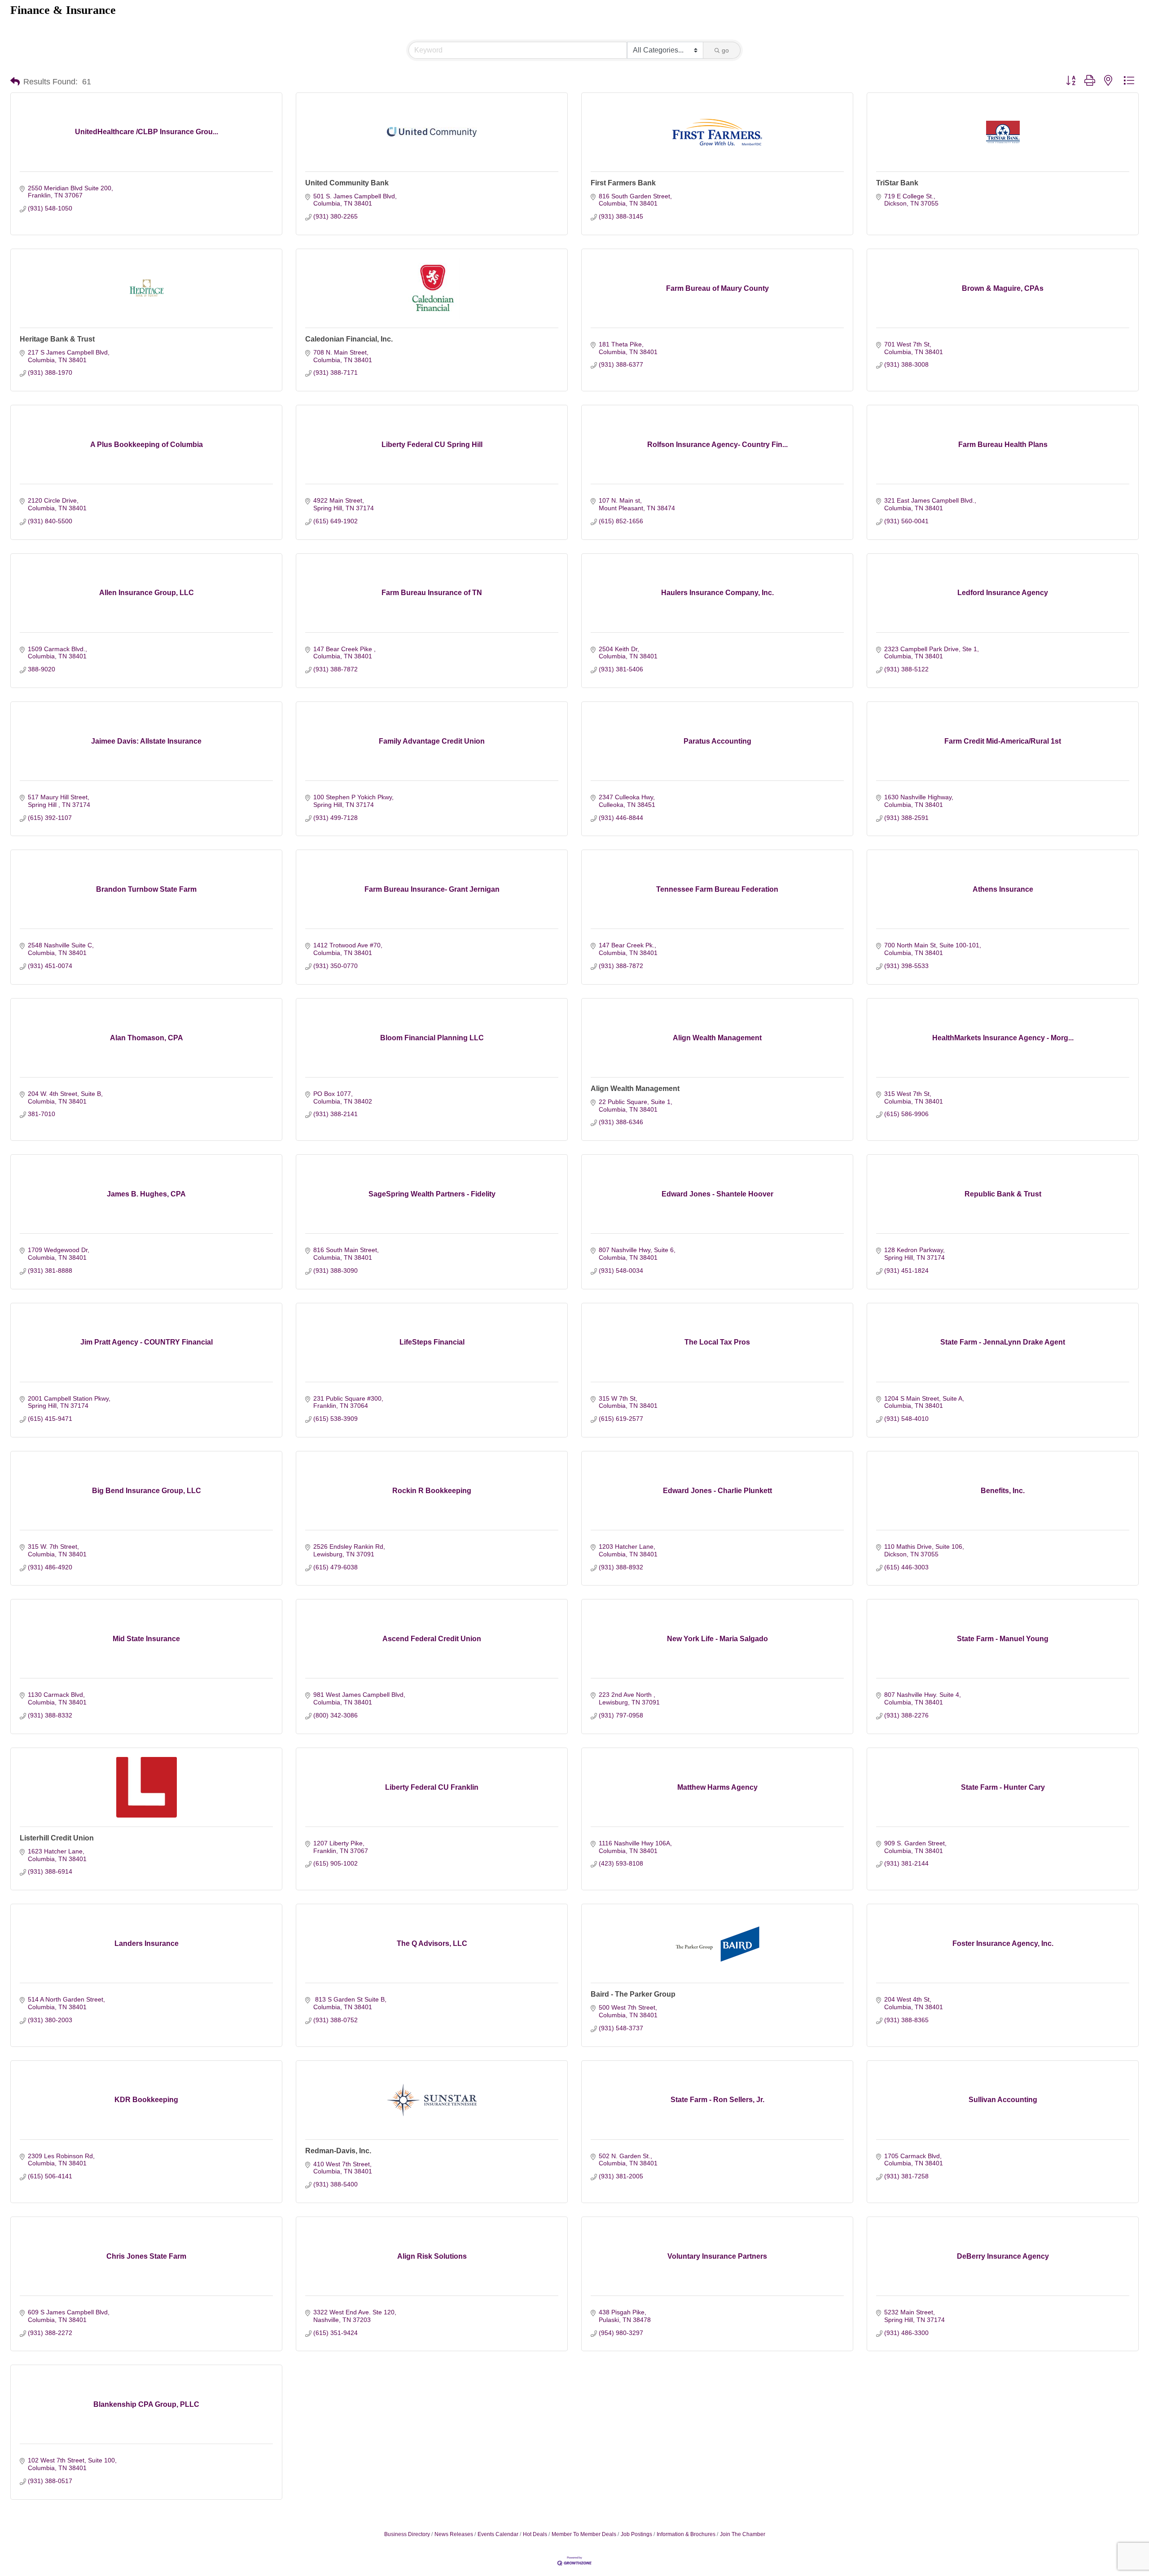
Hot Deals (535, 2534)
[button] (15, 82)
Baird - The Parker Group (633, 1994)
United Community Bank (347, 183)
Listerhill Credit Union (57, 1838)
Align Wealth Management (635, 1089)
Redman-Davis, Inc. (338, 2151)
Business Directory (407, 2534)
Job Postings (636, 2534)
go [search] (725, 50)
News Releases (454, 2534)
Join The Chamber (743, 2534)
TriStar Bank (897, 183)
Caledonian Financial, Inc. (349, 339)
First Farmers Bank (623, 183)
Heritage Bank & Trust (57, 339)
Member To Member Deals (584, 2534)
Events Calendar (498, 2534)
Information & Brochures (686, 2534)
